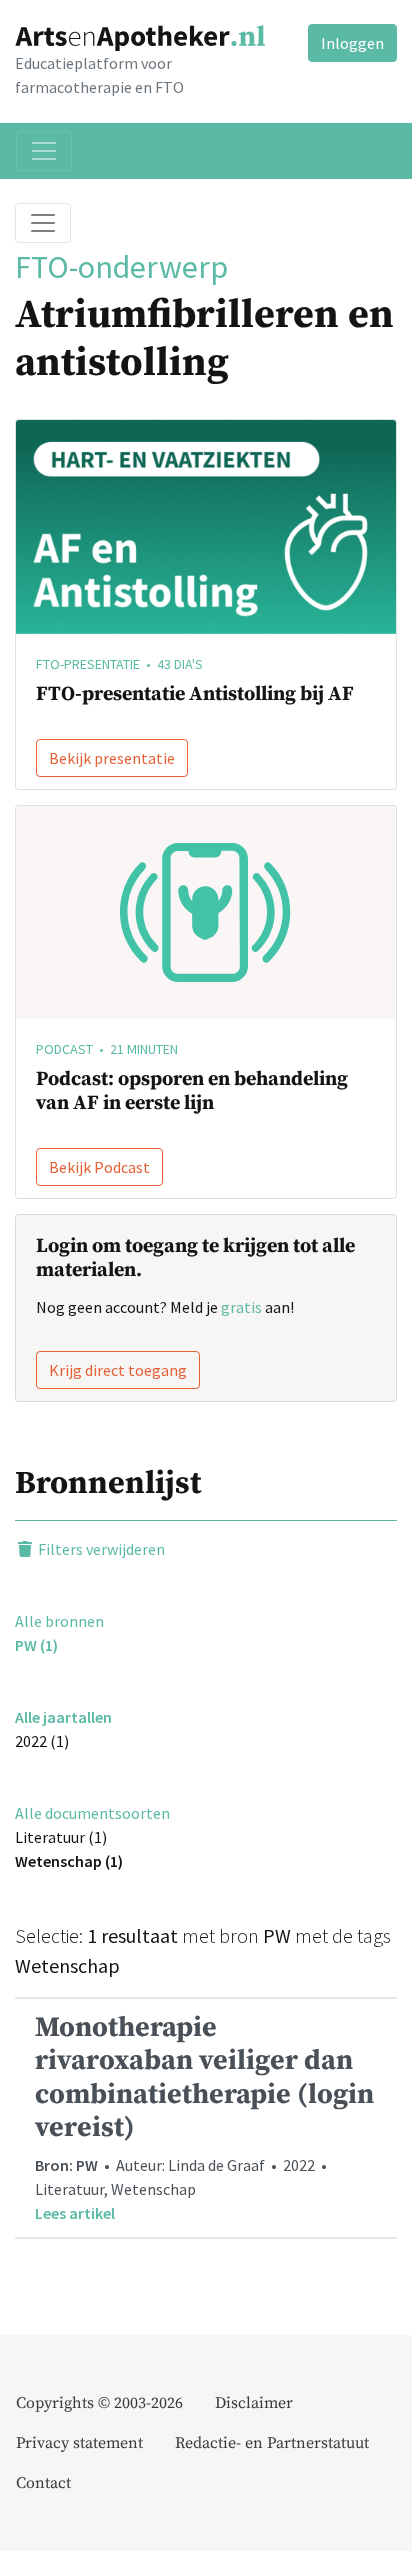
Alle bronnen (59, 1621)
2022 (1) (42, 1741)
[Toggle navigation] (44, 151)
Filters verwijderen (100, 1549)
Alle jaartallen (63, 1717)
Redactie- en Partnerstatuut (272, 2443)
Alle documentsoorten (92, 1813)
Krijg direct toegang (118, 1370)
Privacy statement (79, 2443)
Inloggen (352, 43)
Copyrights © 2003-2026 (99, 2403)
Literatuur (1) (61, 1837)
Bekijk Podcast (99, 1167)
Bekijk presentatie (112, 758)
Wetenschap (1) (69, 1861)
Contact (43, 2483)
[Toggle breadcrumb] (43, 223)
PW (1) (36, 1645)
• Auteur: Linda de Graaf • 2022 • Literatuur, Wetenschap (204, 2116)
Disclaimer (254, 2403)
